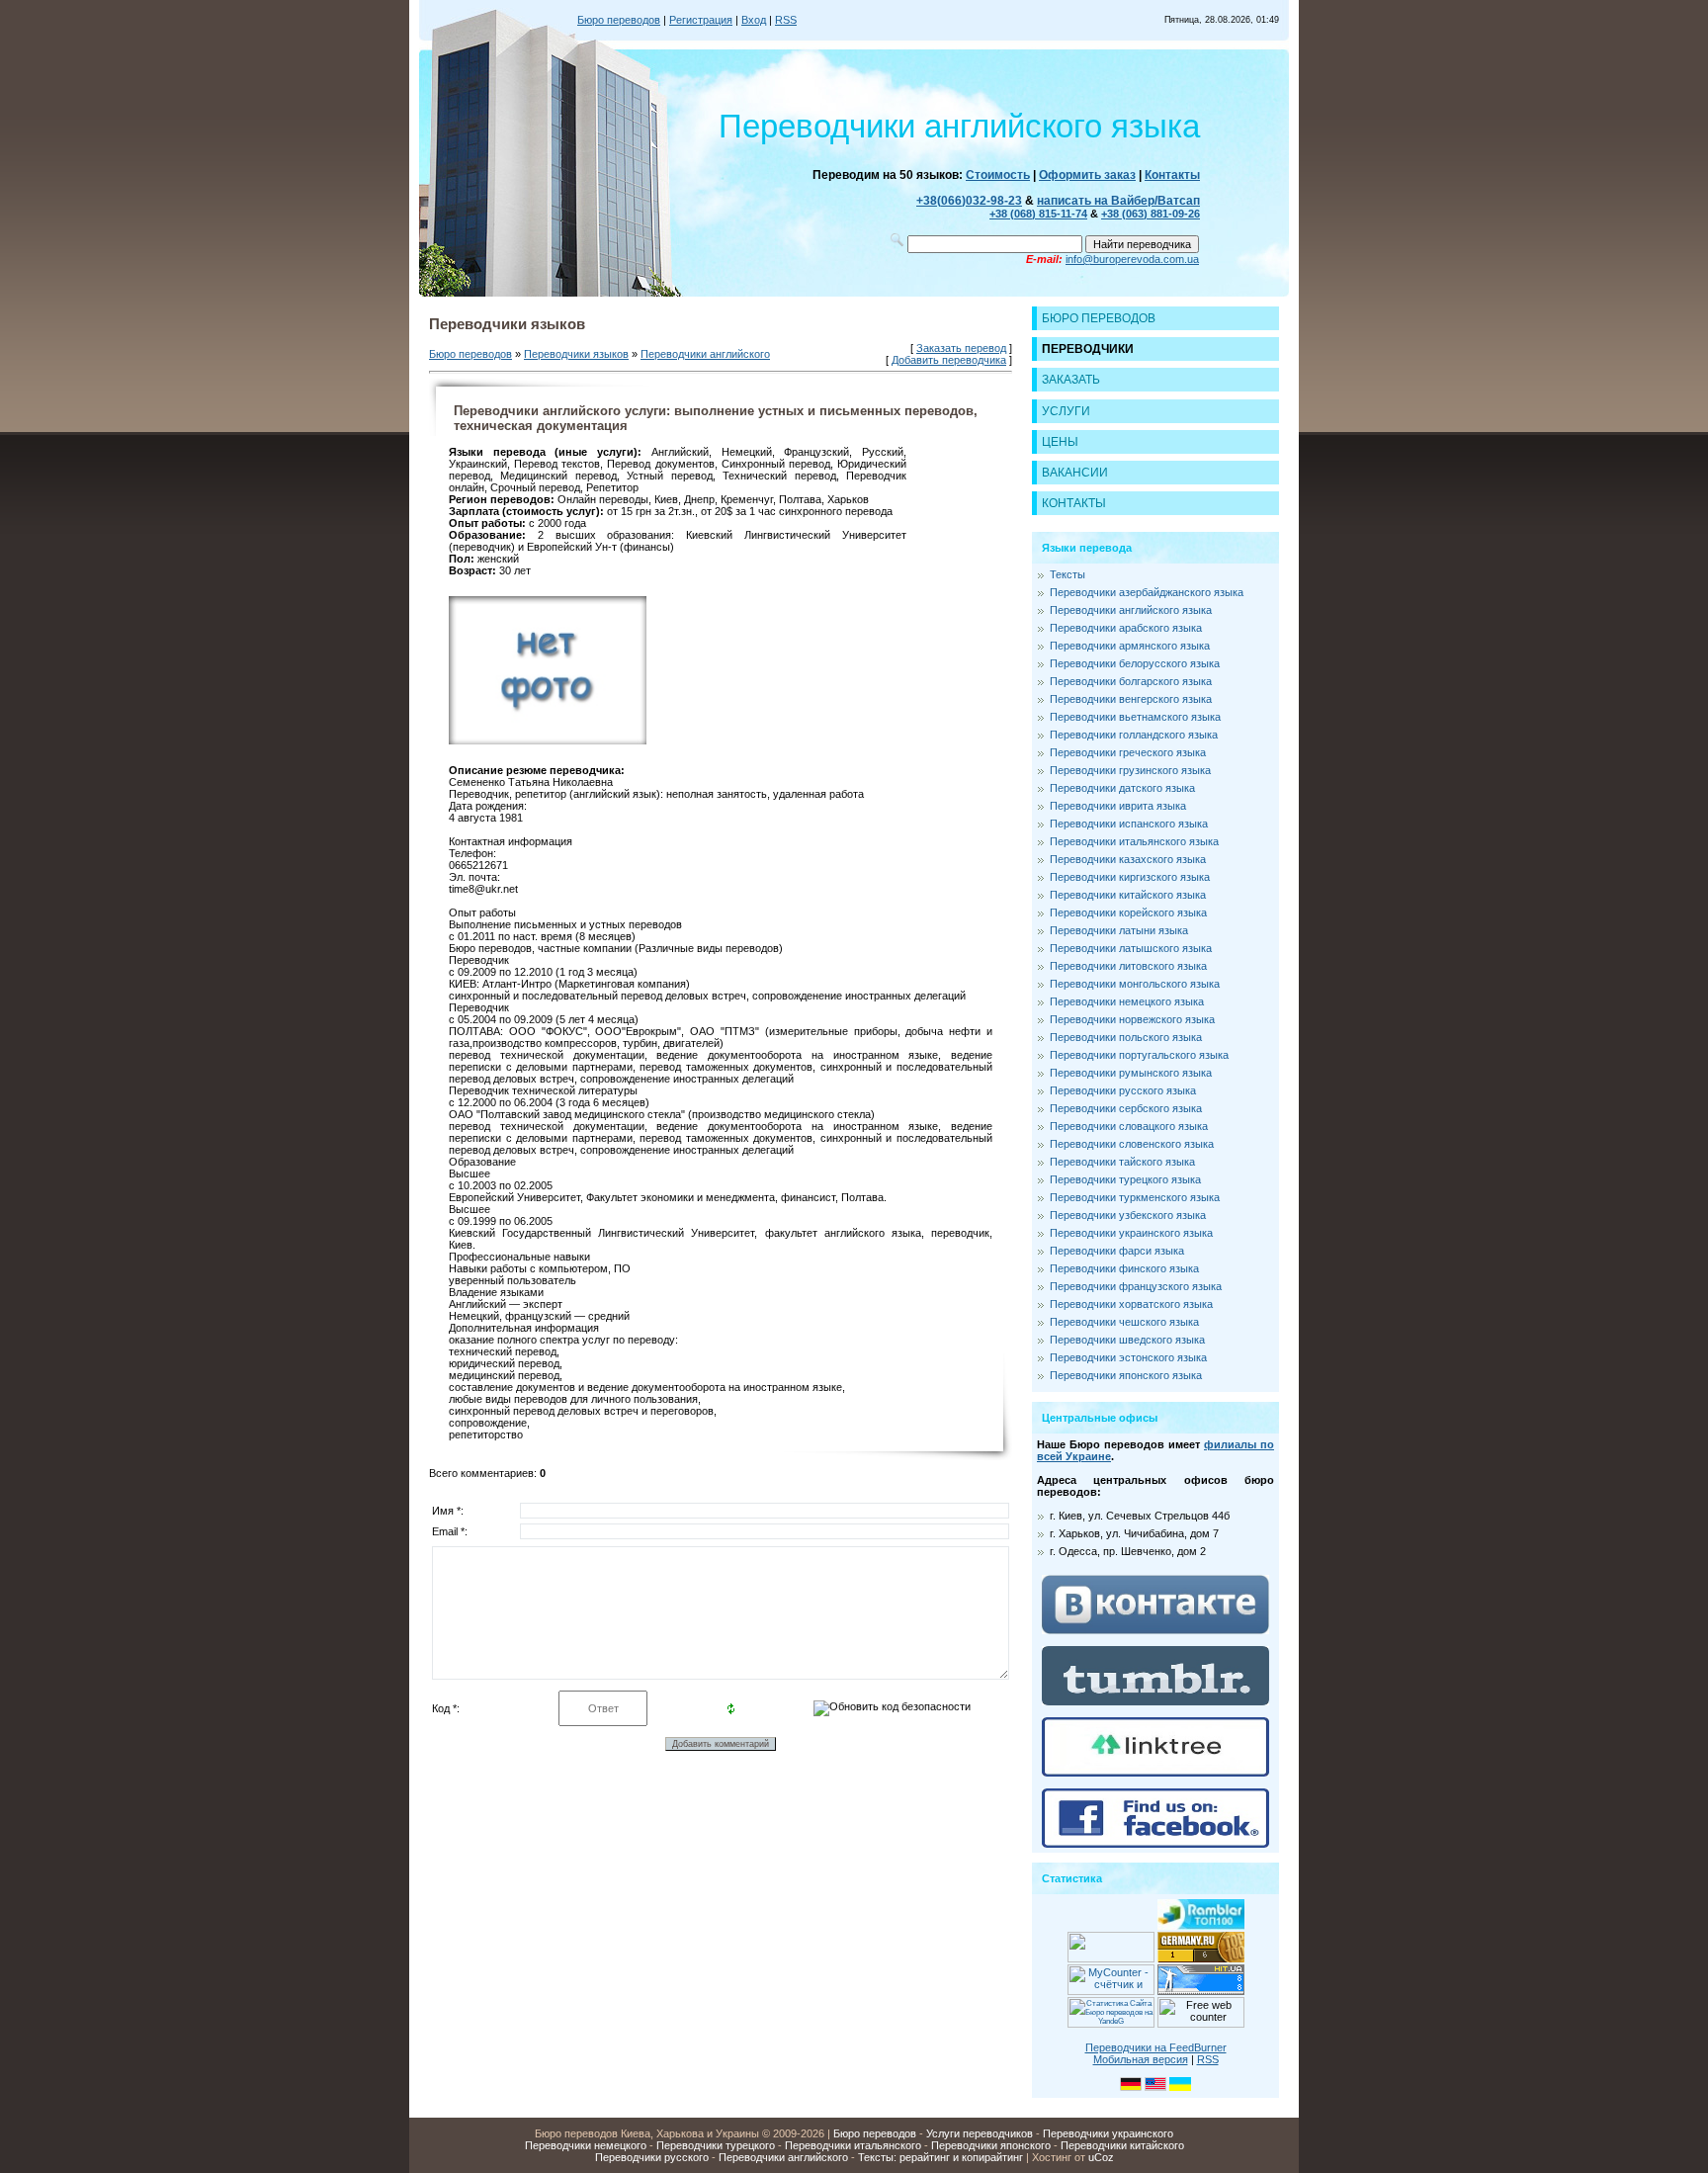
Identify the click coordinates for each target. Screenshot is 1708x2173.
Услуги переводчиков (980, 2133)
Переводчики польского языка (1126, 1037)
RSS (786, 20)
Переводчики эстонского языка (1128, 1357)
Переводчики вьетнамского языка (1135, 717)
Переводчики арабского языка (1126, 628)
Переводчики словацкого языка (1129, 1126)
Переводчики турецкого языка (1125, 1179)
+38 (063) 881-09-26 (1151, 214)
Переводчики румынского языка (1131, 1073)
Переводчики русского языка (1123, 1090)
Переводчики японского (991, 2145)
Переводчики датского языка (1122, 788)
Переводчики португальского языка (1139, 1055)
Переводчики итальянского (853, 2145)
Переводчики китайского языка (1128, 895)
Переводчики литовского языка (1128, 966)
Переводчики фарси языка (1117, 1251)
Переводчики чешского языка (1124, 1322)
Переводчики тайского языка (1122, 1162)
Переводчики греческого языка (1128, 752)
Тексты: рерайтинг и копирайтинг (940, 2157)
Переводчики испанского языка (1129, 824)
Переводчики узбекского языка (1128, 1215)
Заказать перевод (961, 348)
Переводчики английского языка (1131, 610)
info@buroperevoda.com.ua (1132, 259)
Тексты (1067, 574)
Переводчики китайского (1122, 2145)
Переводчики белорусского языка (1135, 663)
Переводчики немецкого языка (1127, 1001)
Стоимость (998, 175)
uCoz (1101, 2157)
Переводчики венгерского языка (1131, 699)
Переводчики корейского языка (1128, 913)
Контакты (1172, 175)
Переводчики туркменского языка (1135, 1197)
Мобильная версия (1141, 2059)
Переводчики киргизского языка (1130, 877)
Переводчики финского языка (1124, 1268)
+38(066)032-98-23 (969, 201)
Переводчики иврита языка (1118, 806)
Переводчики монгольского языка (1135, 984)
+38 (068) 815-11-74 (1038, 214)
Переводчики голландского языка (1134, 735)
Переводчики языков (576, 354)
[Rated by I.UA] (1111, 1958)
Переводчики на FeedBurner (1156, 2047)
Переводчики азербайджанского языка (1147, 592)
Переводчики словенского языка (1132, 1144)
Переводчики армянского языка (1130, 646)
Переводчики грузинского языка (1130, 770)
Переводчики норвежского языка (1132, 1019)
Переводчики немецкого (586, 2145)
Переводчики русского (652, 2157)
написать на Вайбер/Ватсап (1118, 201)
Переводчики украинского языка (1131, 1233)
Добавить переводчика (949, 360)
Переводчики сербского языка (1126, 1108)
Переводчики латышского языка (1131, 948)
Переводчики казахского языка (1128, 859)
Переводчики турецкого (716, 2145)
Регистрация (701, 20)
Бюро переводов (619, 20)
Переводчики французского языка (1136, 1286)
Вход (754, 20)
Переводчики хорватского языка (1131, 1304)
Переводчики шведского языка (1127, 1340)
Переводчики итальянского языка (1134, 841)
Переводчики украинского (1108, 2133)
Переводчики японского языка (1126, 1375)
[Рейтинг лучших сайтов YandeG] (1111, 2025)
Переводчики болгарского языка (1131, 681)
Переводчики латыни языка (1119, 930)
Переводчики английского (705, 354)
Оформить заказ (1087, 175)
